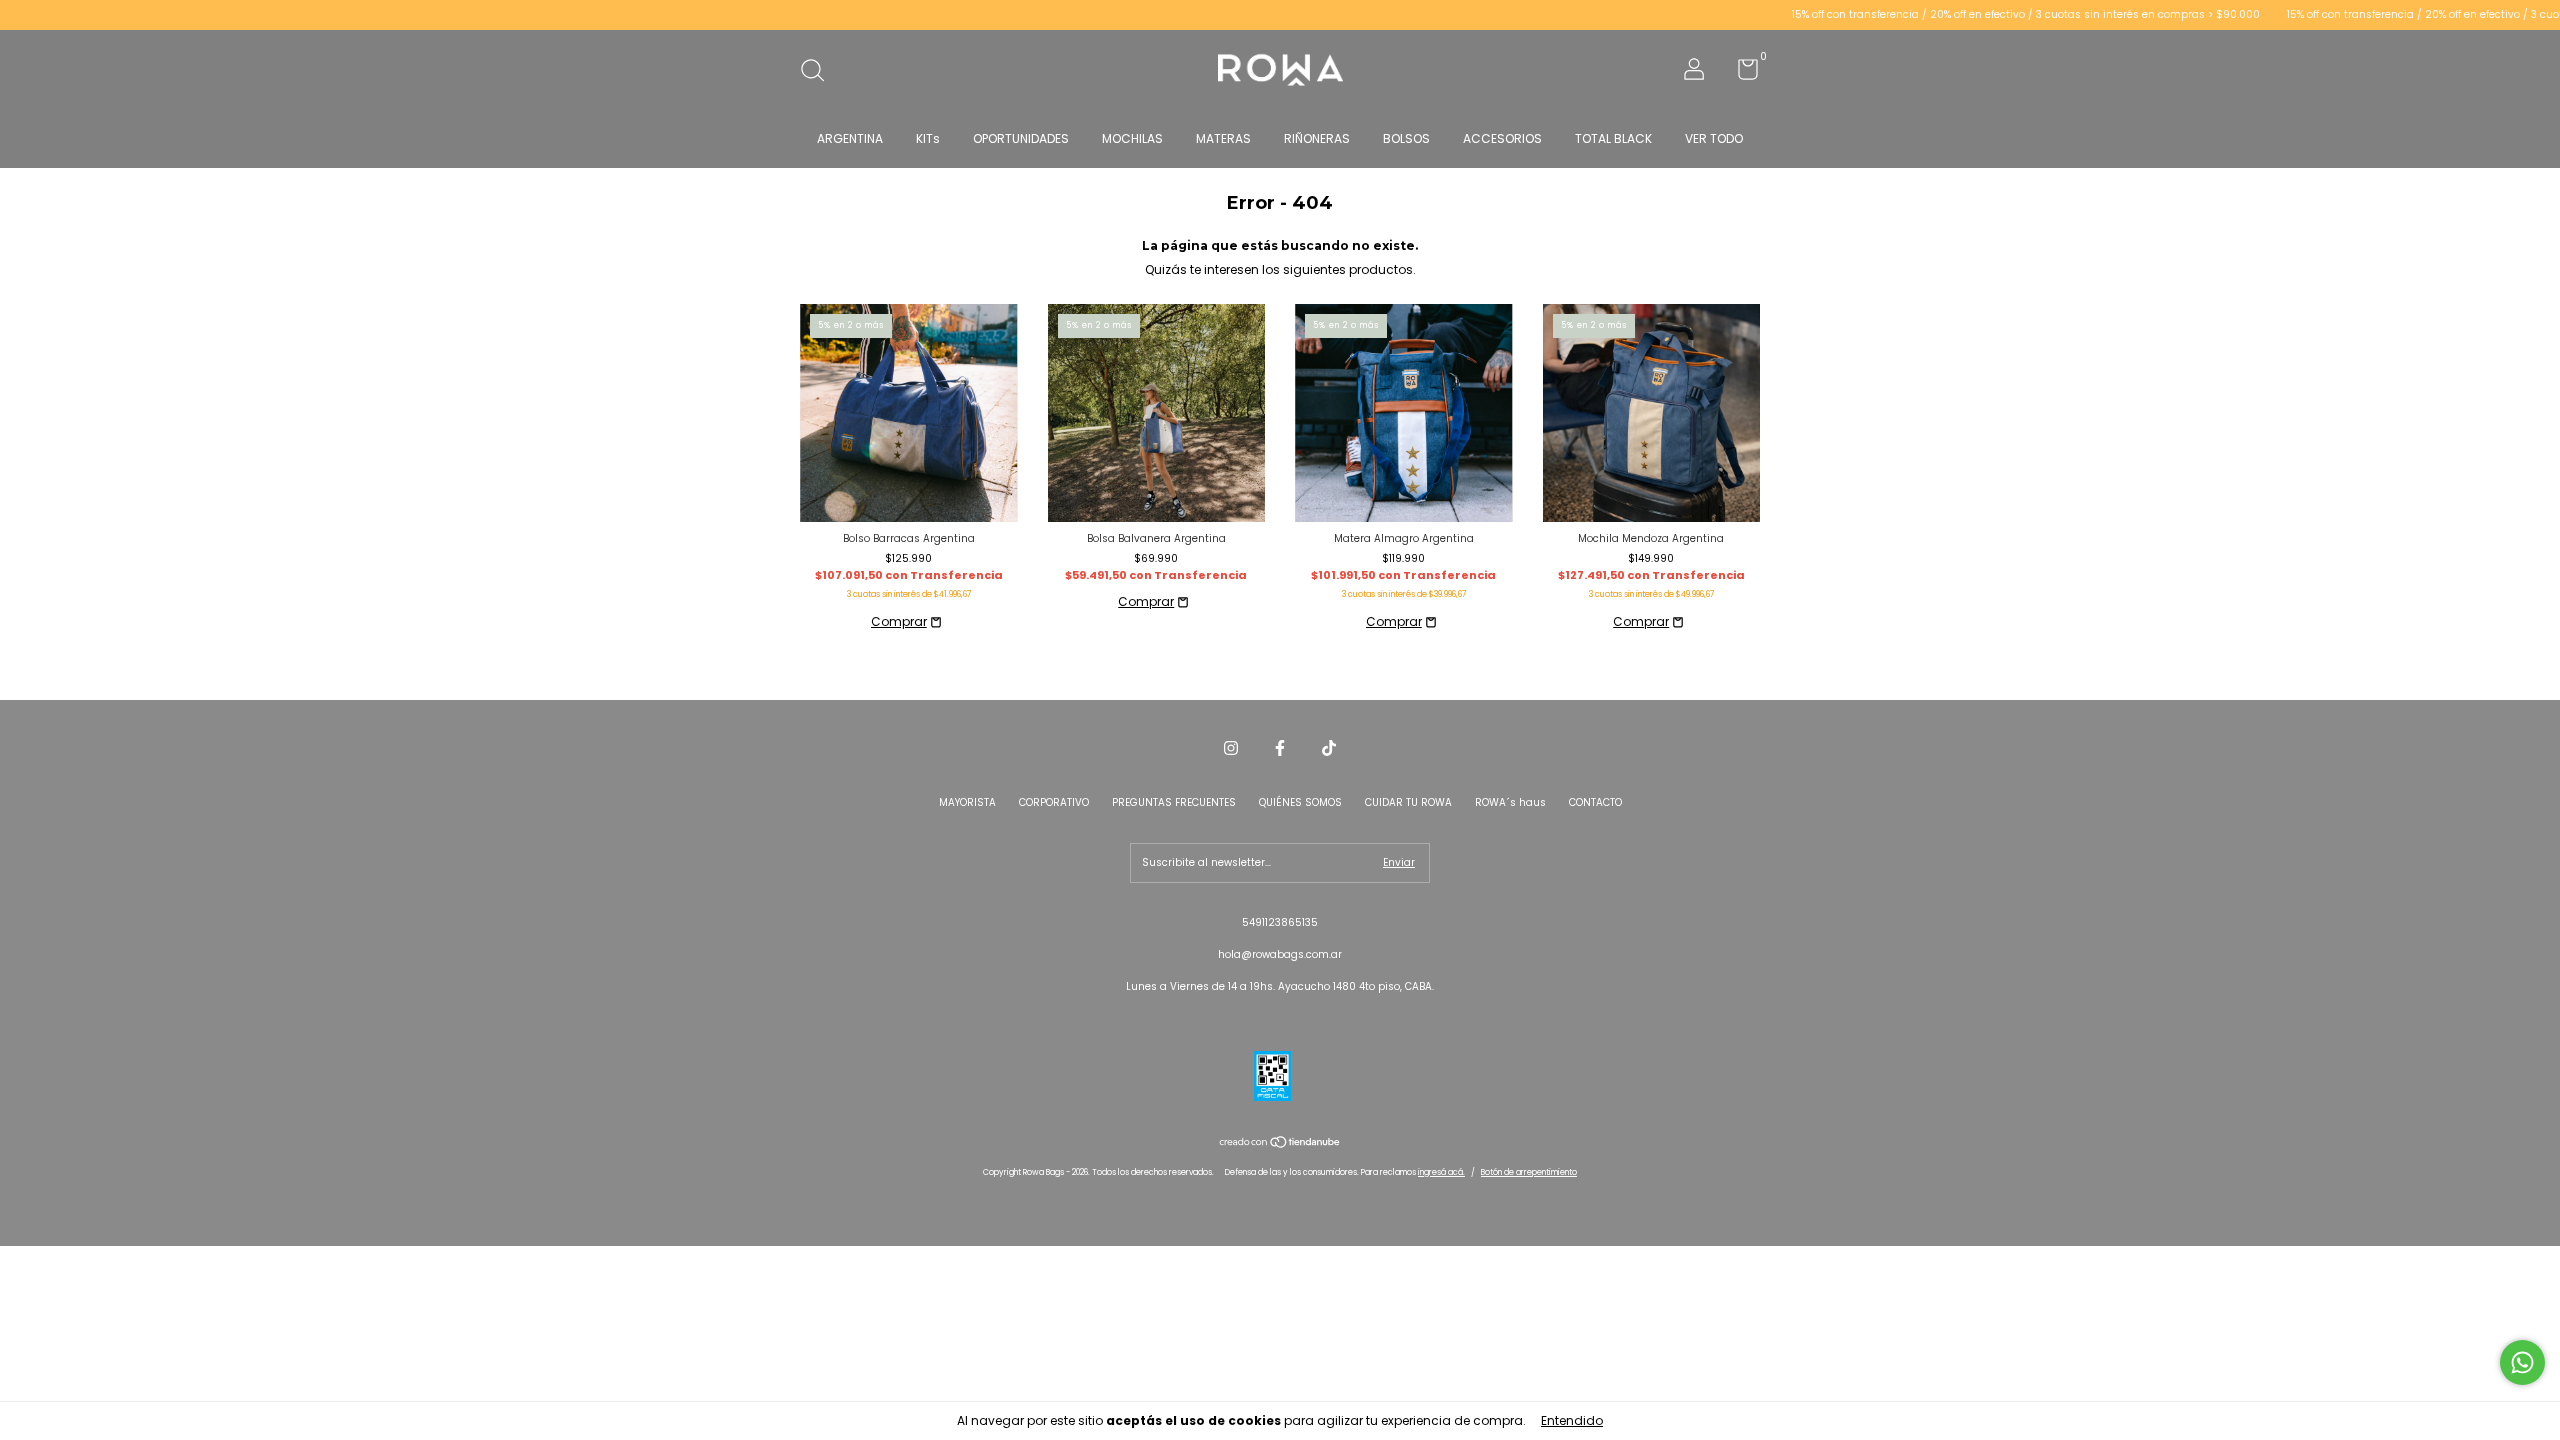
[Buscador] (819, 72)
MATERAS (1223, 138)
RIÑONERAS (1317, 138)
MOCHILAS (1132, 138)
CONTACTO (1595, 802)
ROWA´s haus (1510, 802)
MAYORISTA (967, 802)
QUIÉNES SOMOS (1300, 802)
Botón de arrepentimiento (1529, 1172)
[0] (1740, 74)
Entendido (1572, 1420)
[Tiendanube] (1280, 1144)
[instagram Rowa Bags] (1231, 749)
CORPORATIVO (1054, 802)
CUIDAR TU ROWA (1408, 802)
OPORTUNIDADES (1021, 138)
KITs (928, 138)
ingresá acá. (1441, 1172)
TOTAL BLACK (1613, 138)
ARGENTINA (850, 138)
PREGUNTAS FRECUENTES (1174, 802)
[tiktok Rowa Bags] (1329, 749)
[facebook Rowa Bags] (1280, 749)
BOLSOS (1406, 138)
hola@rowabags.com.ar (1280, 954)
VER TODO (1714, 138)
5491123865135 (1280, 922)
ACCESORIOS (1502, 138)
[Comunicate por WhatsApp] (2522, 1362)
